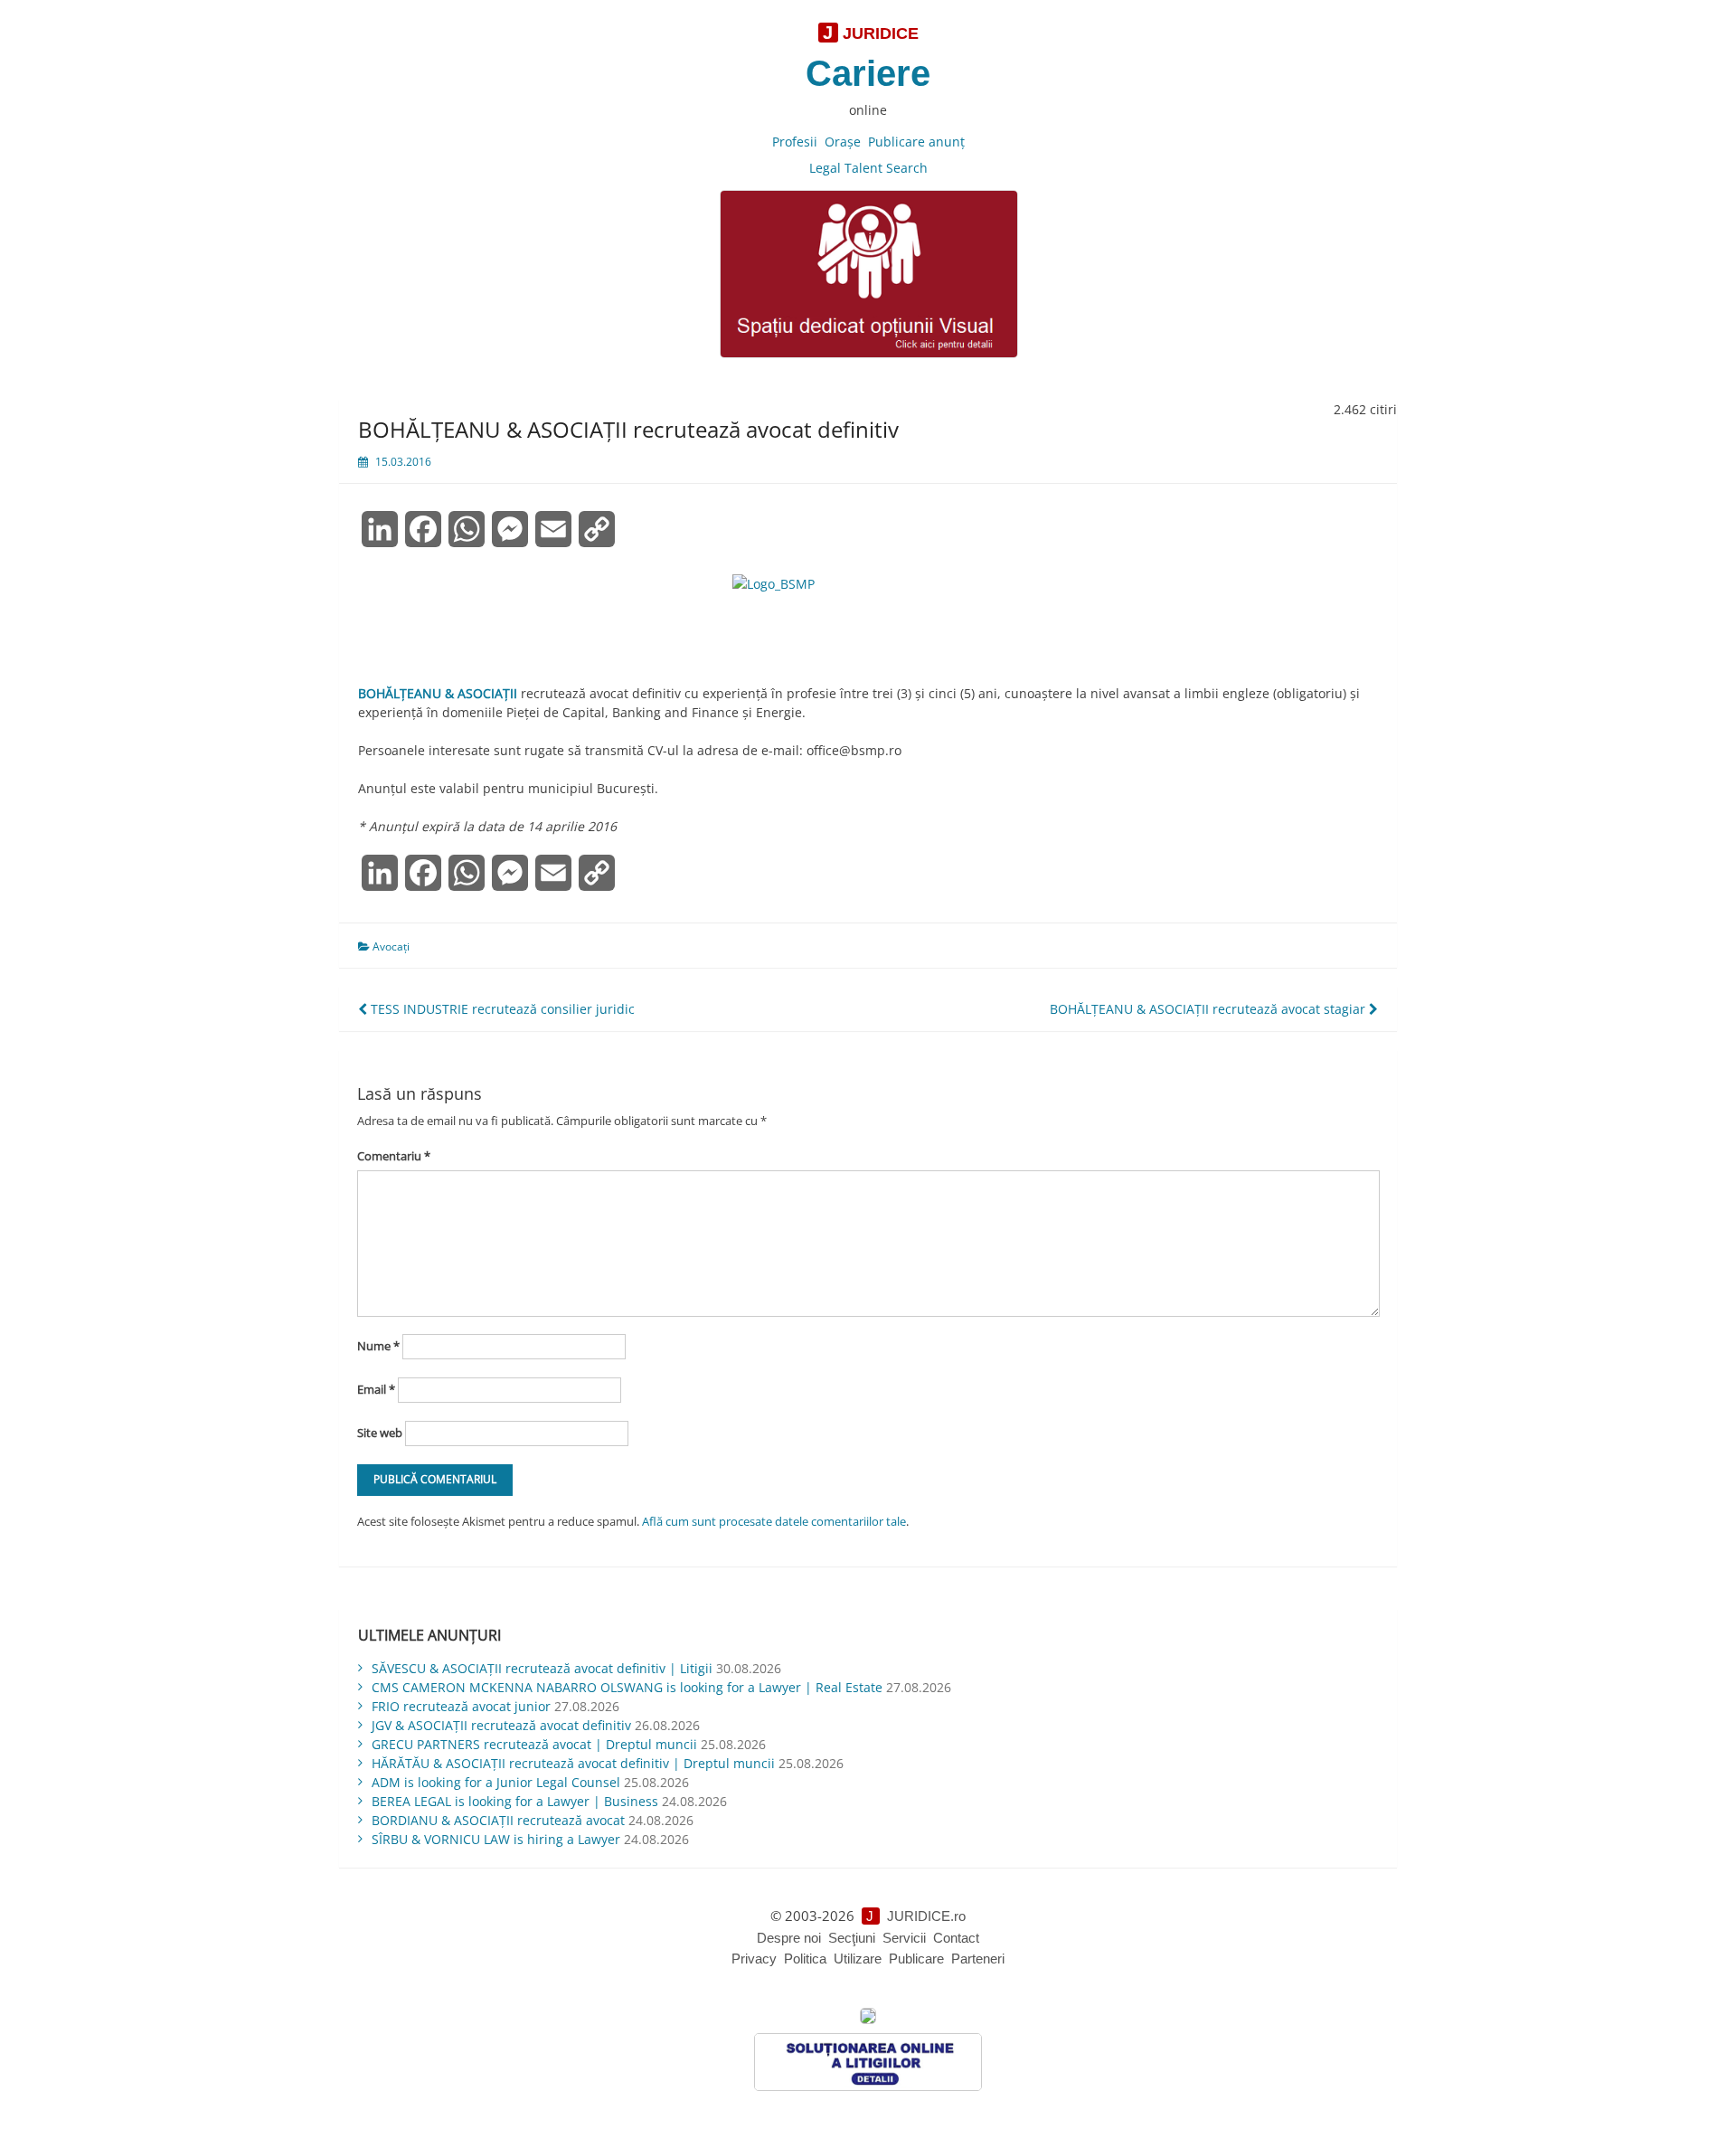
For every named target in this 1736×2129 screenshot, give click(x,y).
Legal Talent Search (868, 168)
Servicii (904, 1938)
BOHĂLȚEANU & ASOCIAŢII (438, 693)
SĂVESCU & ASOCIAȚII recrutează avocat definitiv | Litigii (542, 1668)
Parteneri (978, 1959)
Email (376, 1389)
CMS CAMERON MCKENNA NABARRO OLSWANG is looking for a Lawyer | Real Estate (627, 1687)
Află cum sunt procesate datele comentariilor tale (774, 1521)
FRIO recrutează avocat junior (461, 1706)
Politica (805, 1959)
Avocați (391, 946)
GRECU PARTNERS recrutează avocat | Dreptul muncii (534, 1744)
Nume (378, 1346)
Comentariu (394, 1156)
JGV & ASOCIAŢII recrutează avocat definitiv (501, 1725)
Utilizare (858, 1959)
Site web (380, 1433)
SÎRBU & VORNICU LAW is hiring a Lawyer (496, 1839)
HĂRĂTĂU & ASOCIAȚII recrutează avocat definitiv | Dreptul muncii (573, 1763)
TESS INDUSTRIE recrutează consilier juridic (501, 1009)
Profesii (795, 142)
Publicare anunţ (916, 142)
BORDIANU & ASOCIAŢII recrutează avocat (498, 1820)
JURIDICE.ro (926, 1916)
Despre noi (789, 1938)
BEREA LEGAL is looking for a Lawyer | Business (515, 1801)
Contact (956, 1938)
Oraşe (843, 142)
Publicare (916, 1959)
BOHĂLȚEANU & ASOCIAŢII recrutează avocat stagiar (1209, 1009)
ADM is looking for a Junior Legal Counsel (496, 1782)
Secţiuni (852, 1938)
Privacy (754, 1959)
